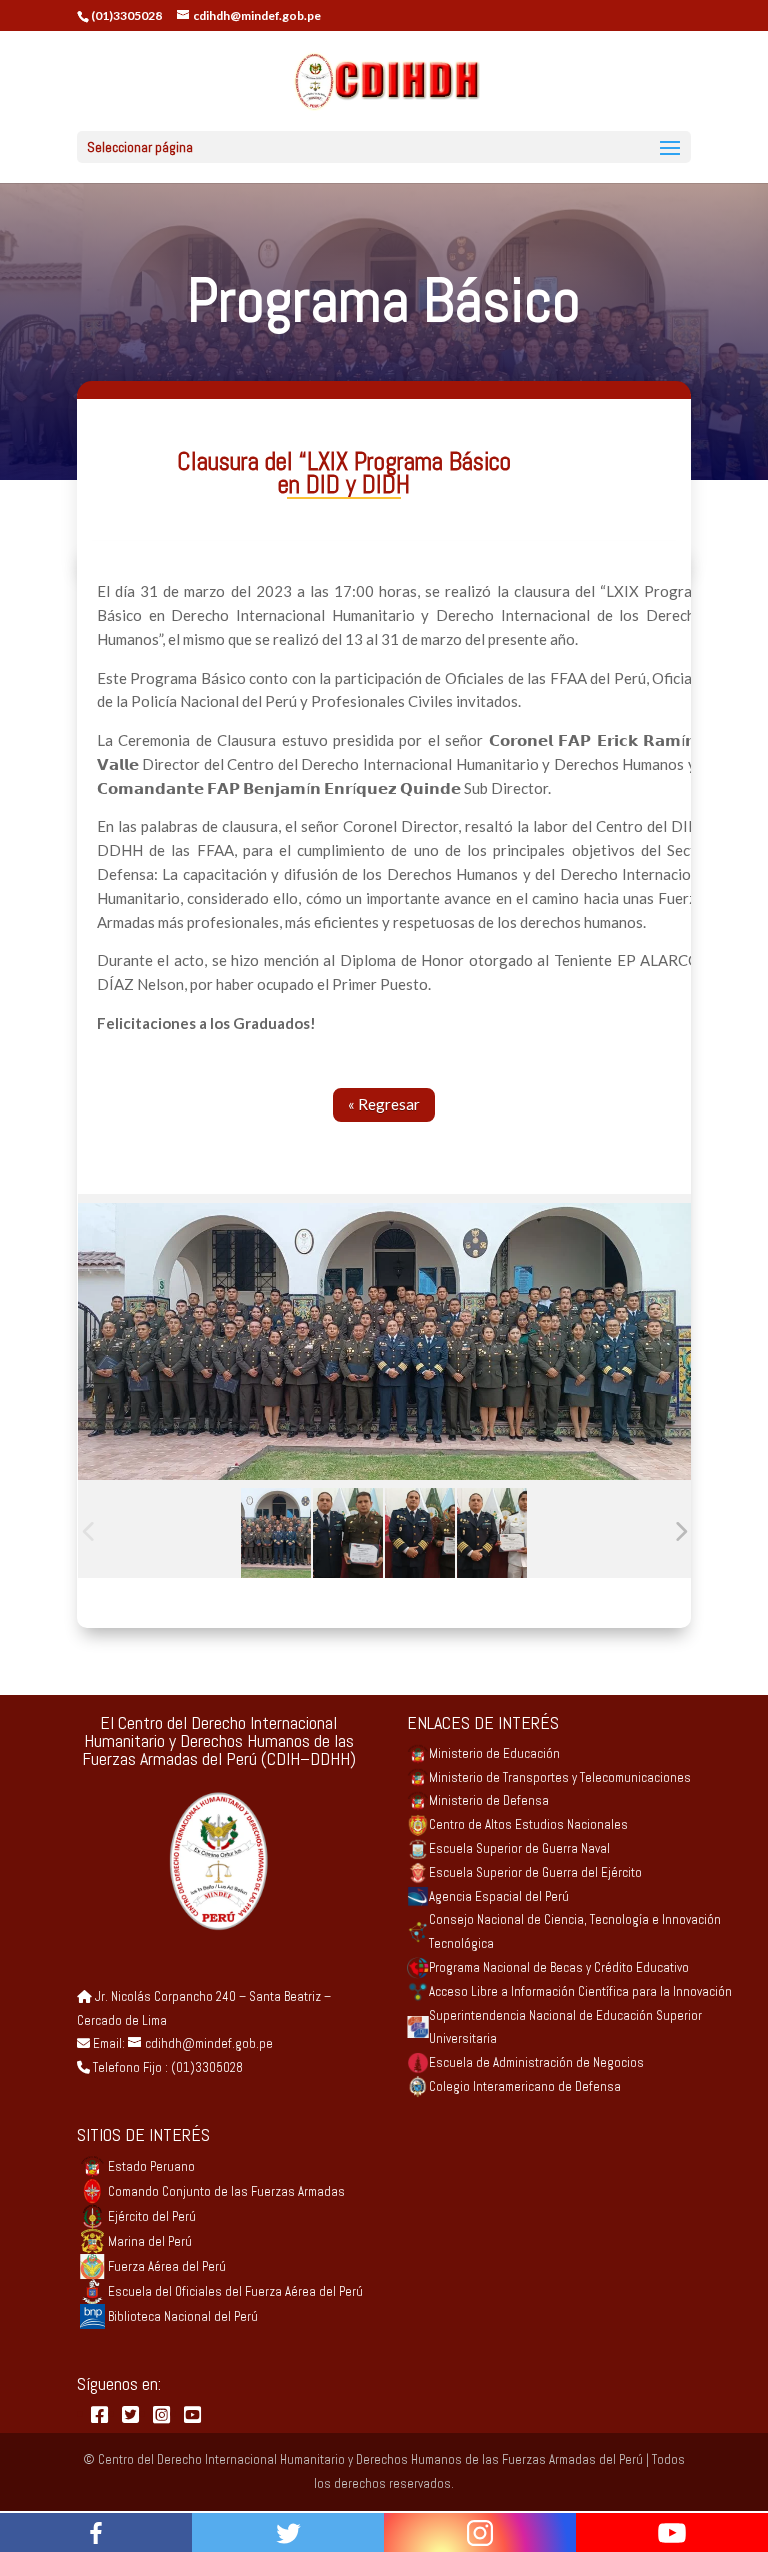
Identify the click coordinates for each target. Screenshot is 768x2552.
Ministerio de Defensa (489, 1800)
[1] (276, 1533)
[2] (348, 1533)
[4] (492, 1533)
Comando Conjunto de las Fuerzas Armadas (226, 2191)
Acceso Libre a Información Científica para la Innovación (580, 1991)
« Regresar (384, 1104)
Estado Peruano (151, 2166)
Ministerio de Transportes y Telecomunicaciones (560, 1777)
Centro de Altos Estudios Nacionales (528, 1824)
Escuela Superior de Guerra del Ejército (535, 1872)
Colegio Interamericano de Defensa (525, 2086)
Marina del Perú (150, 2241)
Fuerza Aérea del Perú (167, 2266)
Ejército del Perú (152, 2216)
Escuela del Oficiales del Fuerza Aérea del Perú (235, 2291)
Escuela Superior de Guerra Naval (519, 1848)
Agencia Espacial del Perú (499, 1896)
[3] (420, 1533)
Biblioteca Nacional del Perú (183, 2316)
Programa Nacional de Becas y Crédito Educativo (559, 1967)
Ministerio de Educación (494, 1753)
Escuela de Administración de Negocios (536, 2062)
